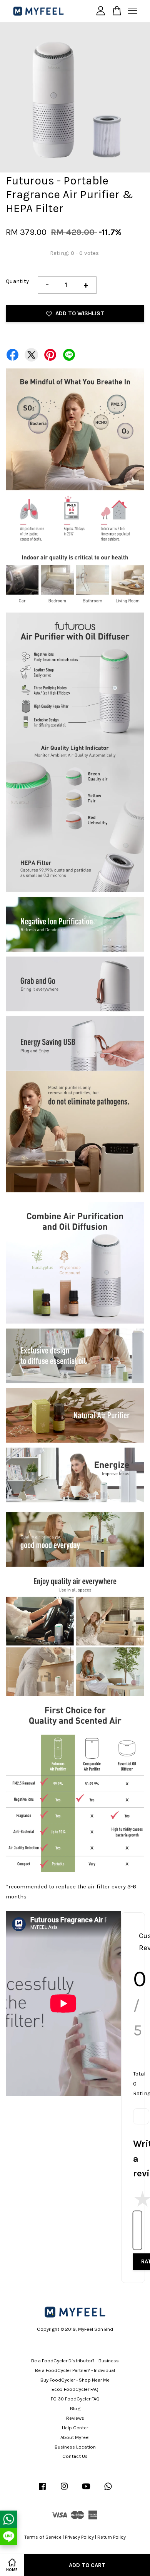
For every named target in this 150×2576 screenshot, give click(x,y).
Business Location (75, 2447)
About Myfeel (75, 2437)
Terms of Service (43, 2537)
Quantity (17, 281)
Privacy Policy (79, 2537)
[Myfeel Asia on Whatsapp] (108, 2490)
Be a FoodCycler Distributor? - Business (75, 2361)
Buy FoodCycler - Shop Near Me (75, 2380)
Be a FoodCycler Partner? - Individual (75, 2370)
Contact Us (75, 2456)
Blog (75, 2408)
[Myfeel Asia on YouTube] (86, 2490)
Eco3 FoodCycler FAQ (75, 2389)
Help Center (75, 2428)
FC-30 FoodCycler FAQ (75, 2399)
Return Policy (112, 2537)
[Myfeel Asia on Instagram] (64, 2490)
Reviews (75, 2418)
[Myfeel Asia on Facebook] (42, 2490)
